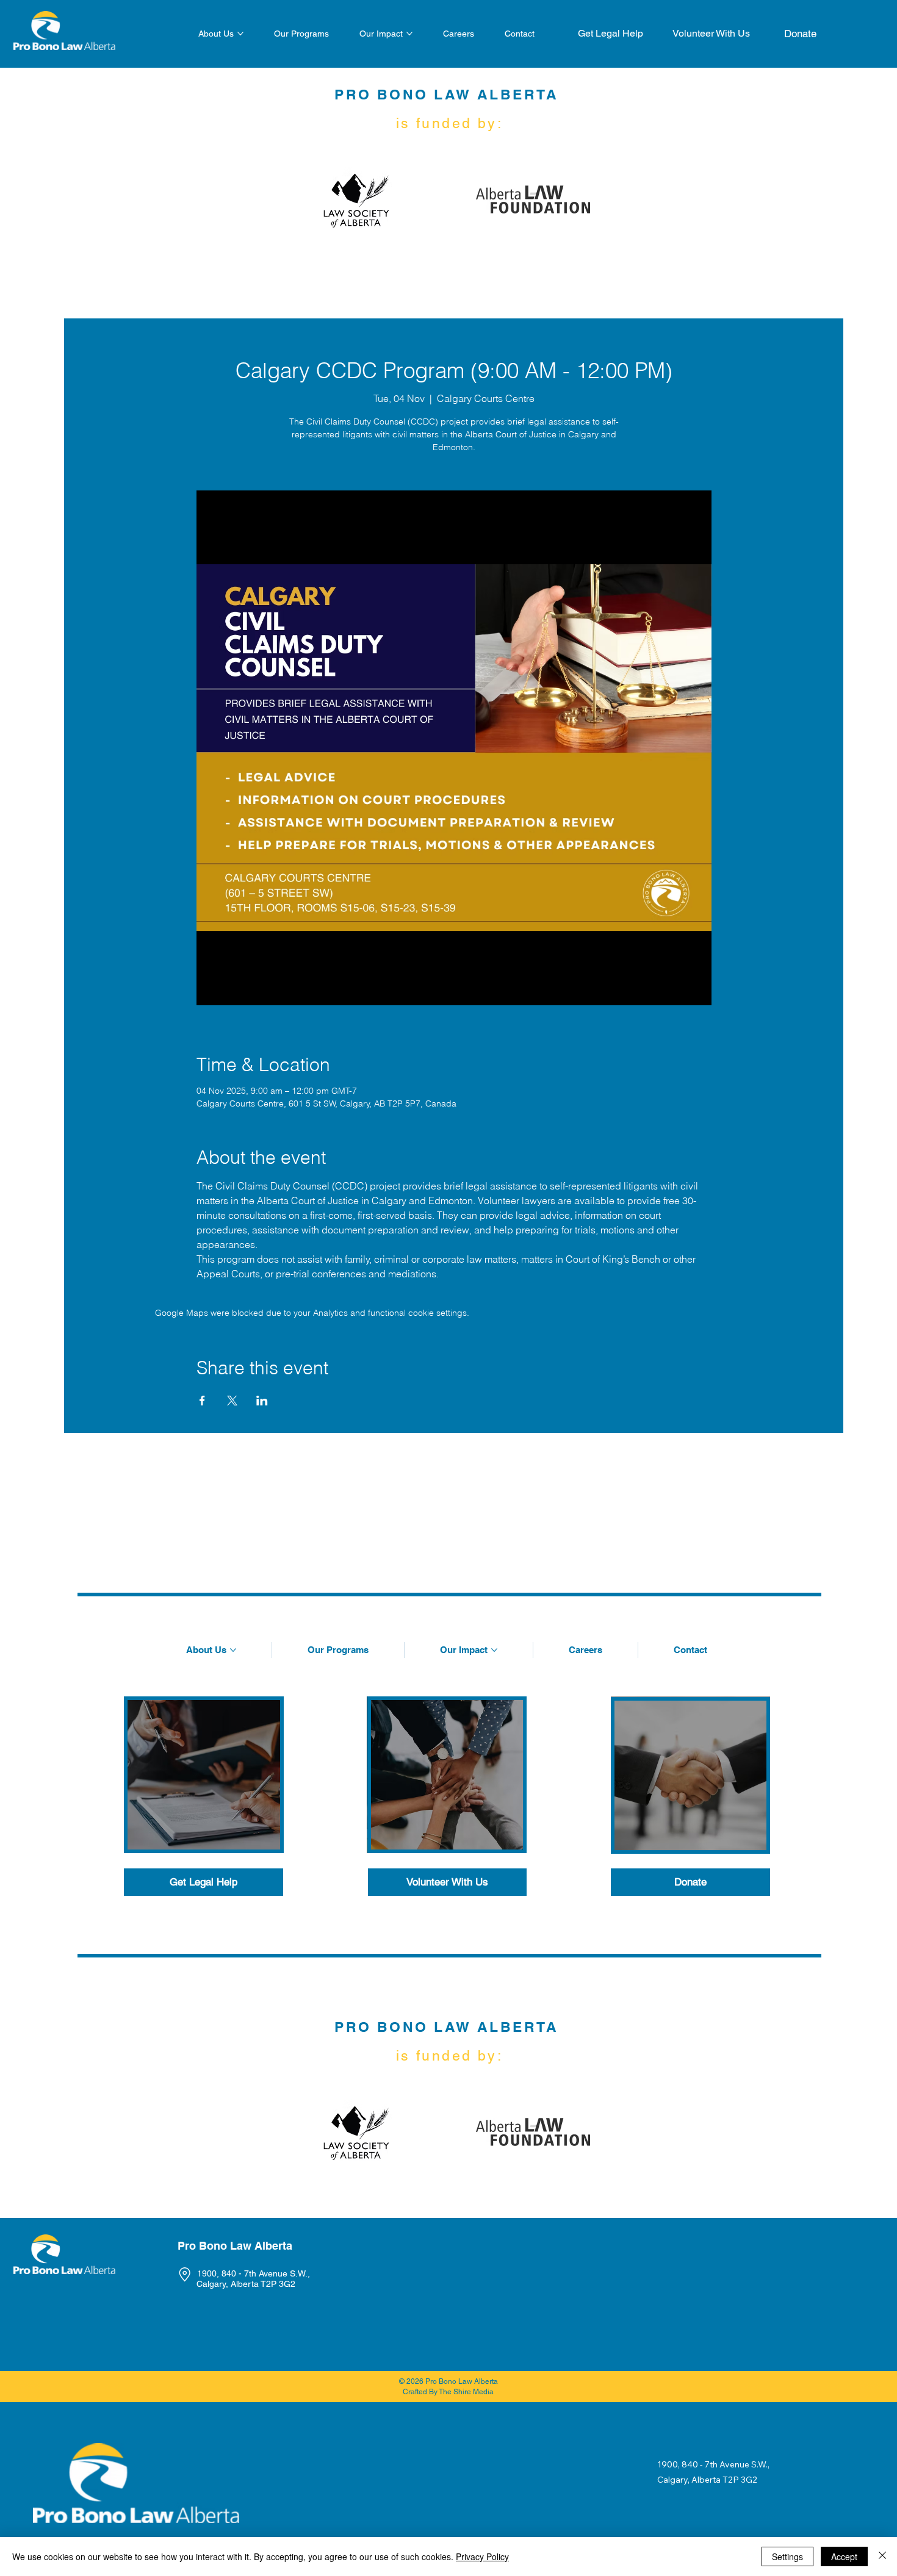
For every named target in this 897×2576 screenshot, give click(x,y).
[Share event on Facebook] (202, 1401)
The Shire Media (466, 2392)
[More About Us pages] (240, 34)
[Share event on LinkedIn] (262, 1401)
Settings (787, 2556)
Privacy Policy (482, 2556)
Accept (844, 2556)
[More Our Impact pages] (409, 34)
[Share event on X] (232, 1401)
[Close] (882, 2556)
